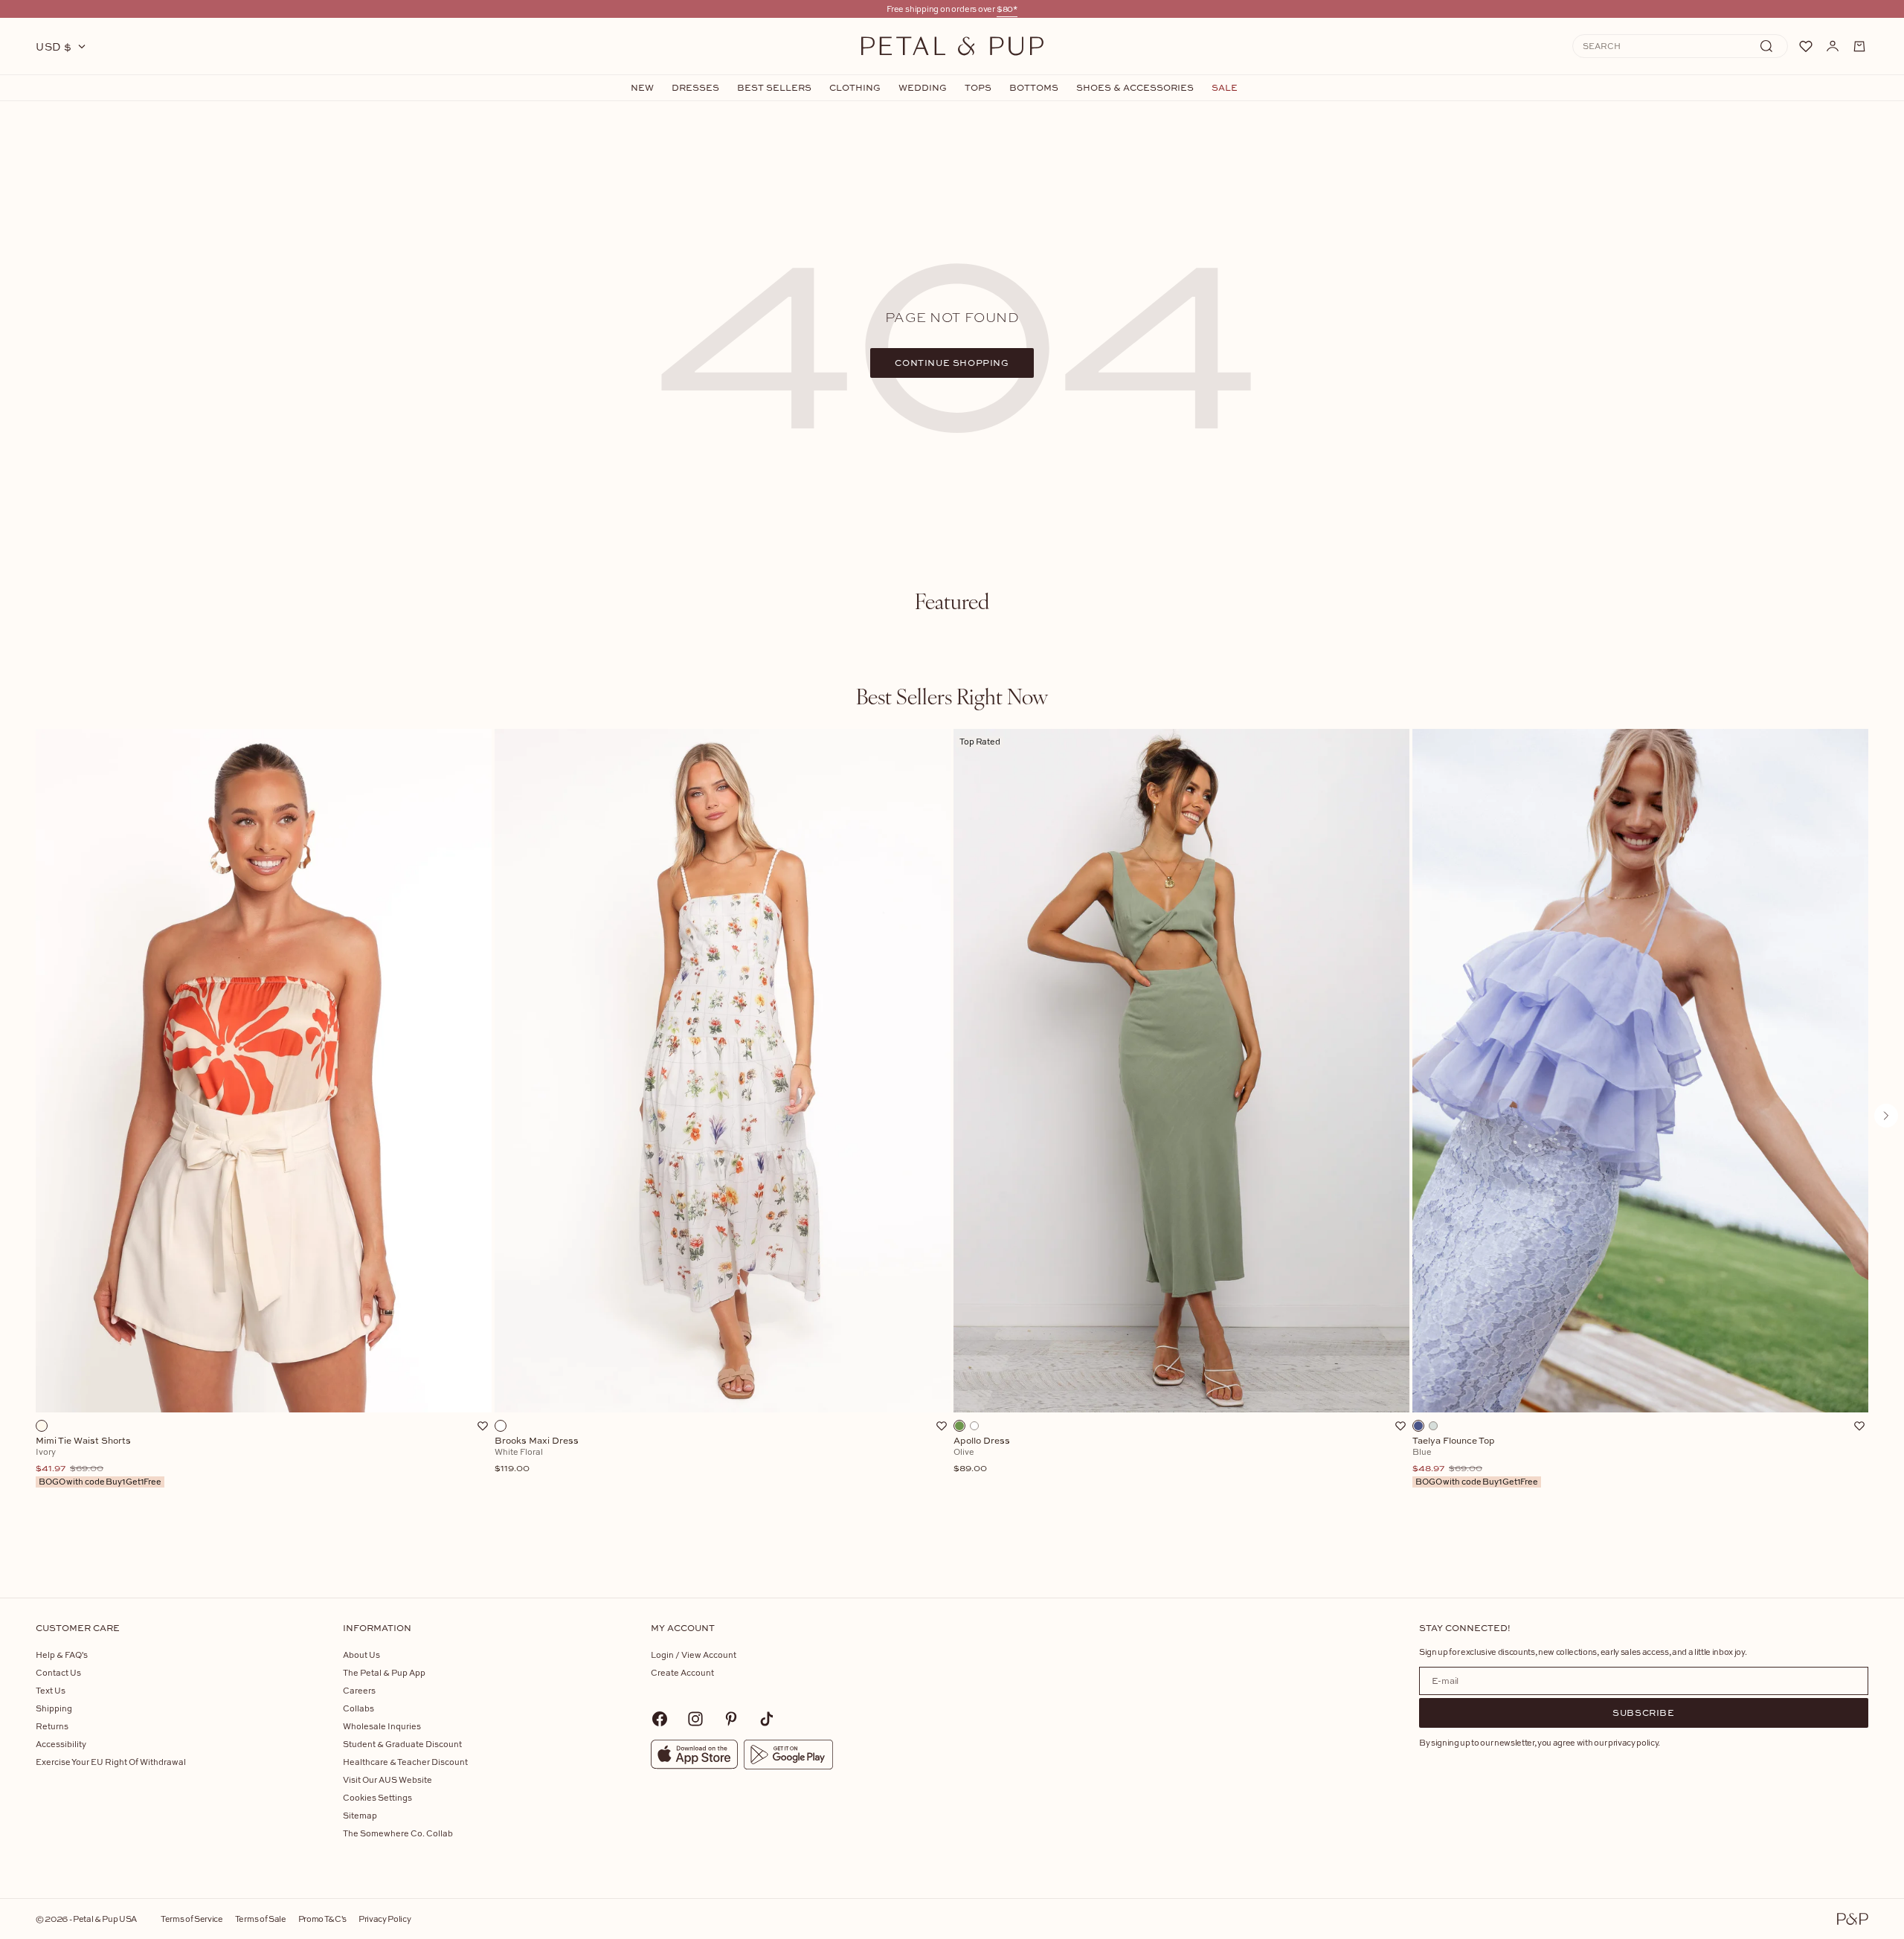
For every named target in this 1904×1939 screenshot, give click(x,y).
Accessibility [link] (61, 1744)
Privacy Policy (385, 1919)
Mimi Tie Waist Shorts (99, 1462)
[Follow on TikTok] (767, 1719)
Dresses (695, 88)
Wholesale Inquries (382, 1726)
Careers (359, 1690)
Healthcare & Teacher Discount (405, 1762)
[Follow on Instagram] (695, 1719)
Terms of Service (192, 1919)
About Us (361, 1655)
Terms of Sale (261, 1919)
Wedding (923, 88)
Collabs (358, 1708)
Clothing (855, 88)
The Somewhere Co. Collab (398, 1833)
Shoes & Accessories (1135, 88)
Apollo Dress (982, 1455)
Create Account (682, 1672)
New (642, 88)
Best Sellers (774, 88)
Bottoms (1034, 88)
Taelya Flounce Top (1475, 1462)
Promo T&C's (322, 1919)
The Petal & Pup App (384, 1672)
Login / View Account (694, 1655)
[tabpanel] (952, 1140)
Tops (978, 88)
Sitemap (360, 1815)
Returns (52, 1726)
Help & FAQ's (62, 1655)
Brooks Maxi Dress (537, 1455)
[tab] (952, 601)
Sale (1225, 88)
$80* (1007, 9)
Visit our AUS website (387, 1779)
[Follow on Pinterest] (731, 1719)
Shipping (54, 1708)
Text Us (51, 1690)
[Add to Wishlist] (483, 1426)
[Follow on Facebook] (660, 1719)
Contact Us (58, 1672)
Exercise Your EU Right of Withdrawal (111, 1762)
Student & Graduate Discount (402, 1744)
